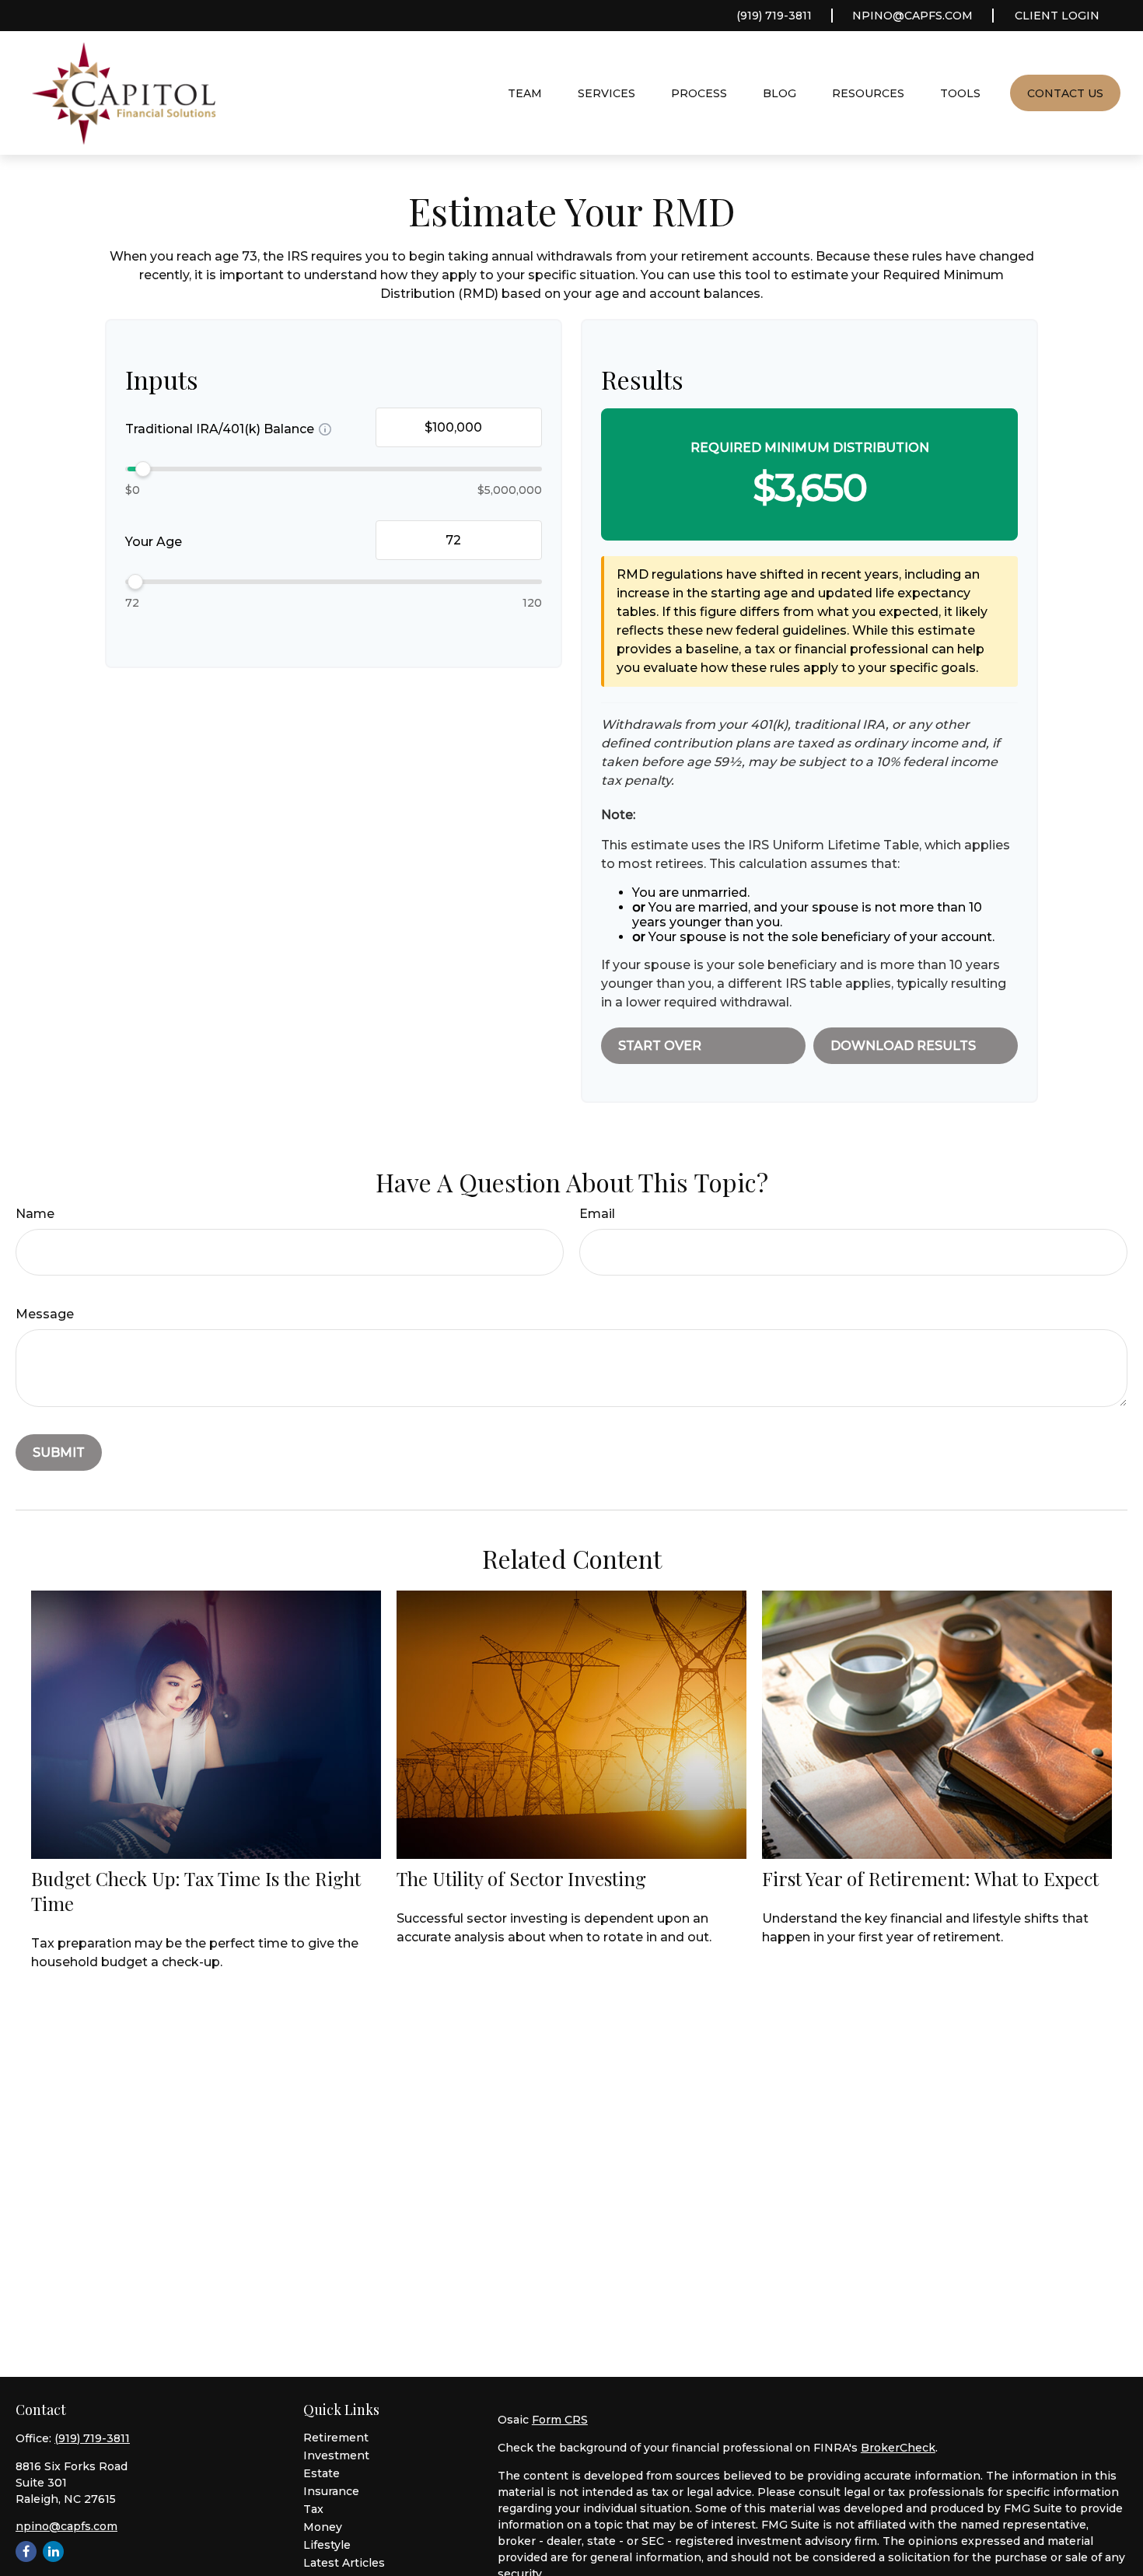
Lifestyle (327, 2545)
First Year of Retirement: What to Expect (930, 1878)
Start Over (660, 1046)
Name (35, 1214)
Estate (322, 2473)
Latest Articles (344, 2563)
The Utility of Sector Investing (521, 1878)
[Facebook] (26, 2551)
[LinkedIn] (53, 2551)
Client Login (1057, 16)
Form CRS (560, 2420)
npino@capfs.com (912, 16)
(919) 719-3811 (774, 16)
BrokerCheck (898, 2448)
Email (597, 1214)
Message (45, 1314)
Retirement (336, 2438)
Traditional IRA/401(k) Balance (220, 429)
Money (323, 2527)
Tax (313, 2509)
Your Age (154, 542)
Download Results (903, 1046)
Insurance (331, 2491)
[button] (525, 93)
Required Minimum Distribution (810, 448)
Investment (336, 2455)
